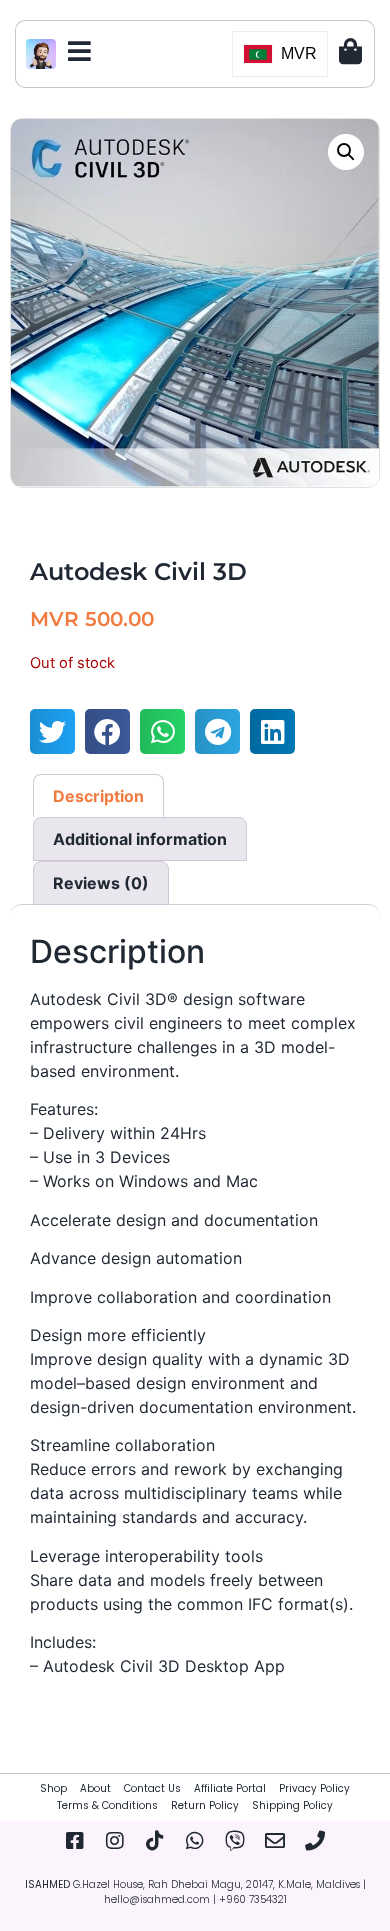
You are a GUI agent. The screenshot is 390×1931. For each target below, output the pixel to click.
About (95, 1788)
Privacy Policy (314, 1788)
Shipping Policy (292, 1805)
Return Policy (205, 1805)
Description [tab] (98, 796)
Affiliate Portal (230, 1788)
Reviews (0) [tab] (101, 883)
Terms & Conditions (107, 1805)
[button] (346, 152)
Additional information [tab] (140, 839)
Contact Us (152, 1788)
